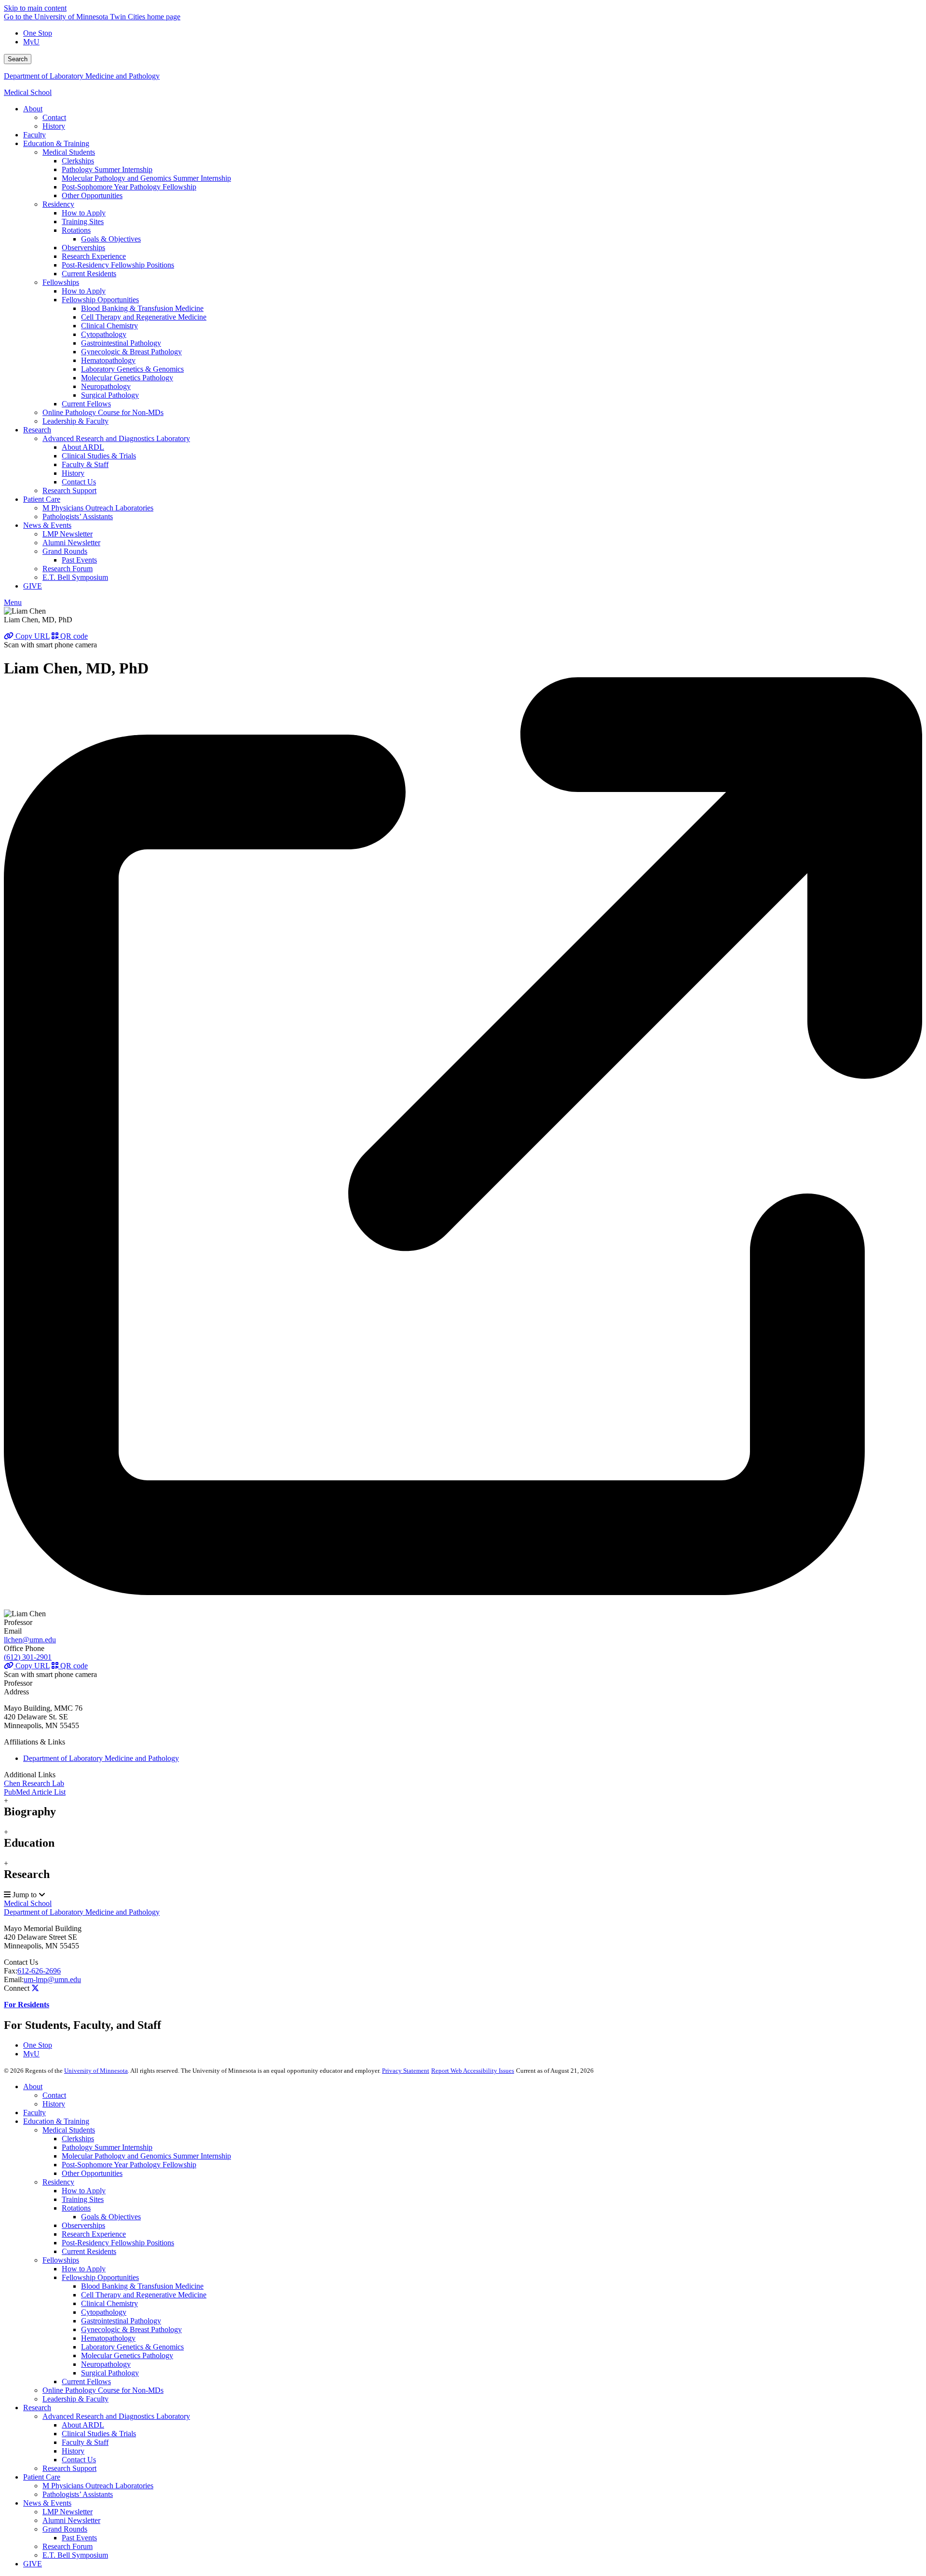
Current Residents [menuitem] (89, 274)
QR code (73, 636)
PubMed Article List (35, 1792)
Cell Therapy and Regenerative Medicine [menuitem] (144, 317)
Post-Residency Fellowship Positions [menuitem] (118, 265)
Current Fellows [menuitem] (86, 404)
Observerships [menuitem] (83, 248)
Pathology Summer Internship (107, 2147)
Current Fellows (86, 2381)
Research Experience (94, 2234)
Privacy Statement (406, 2071)
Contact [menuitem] (54, 117)
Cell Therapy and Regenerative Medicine (144, 2295)
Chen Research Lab (34, 1783)
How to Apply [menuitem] (84, 213)
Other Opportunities (92, 2173)
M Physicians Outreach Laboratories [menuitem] (98, 508)
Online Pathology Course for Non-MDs (103, 2390)
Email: (14, 1979)
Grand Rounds (65, 2529)
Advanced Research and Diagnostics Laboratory (116, 2416)
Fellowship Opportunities (100, 2277)
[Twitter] (35, 1988)
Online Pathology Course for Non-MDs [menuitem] (103, 412)
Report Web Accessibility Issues (473, 2071)
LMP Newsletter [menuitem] (68, 534)
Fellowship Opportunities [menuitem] (100, 300)
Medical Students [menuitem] (69, 152)
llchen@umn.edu (30, 1640)
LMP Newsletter (68, 2512)
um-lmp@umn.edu (52, 1979)
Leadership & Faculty (75, 2399)
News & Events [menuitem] (47, 525)
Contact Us (21, 1962)
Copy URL (32, 636)
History (54, 2104)
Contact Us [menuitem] (79, 482)
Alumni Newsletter (71, 2520)
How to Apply (84, 2191)
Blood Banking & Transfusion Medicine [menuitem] (142, 308)
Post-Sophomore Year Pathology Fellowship (129, 2165)
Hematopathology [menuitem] (108, 360)
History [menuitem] (54, 126)
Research (37, 2408)
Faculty (34, 2113)
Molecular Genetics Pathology (127, 2355)
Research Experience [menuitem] (94, 256)
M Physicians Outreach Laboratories (98, 2486)
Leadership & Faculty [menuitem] (75, 421)
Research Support (69, 2468)
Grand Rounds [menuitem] (65, 551)
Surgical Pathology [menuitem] (110, 395)
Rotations (76, 2208)
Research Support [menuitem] (69, 490)
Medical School (28, 92)
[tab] (463, 1807)
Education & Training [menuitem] (56, 143)
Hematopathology (108, 2338)
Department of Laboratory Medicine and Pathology (82, 76)
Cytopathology (104, 2312)
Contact (54, 2095)
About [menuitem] (33, 109)
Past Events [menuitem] (79, 560)
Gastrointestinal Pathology (121, 2321)
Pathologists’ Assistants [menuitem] (78, 517)
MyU (31, 42)
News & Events (47, 2503)
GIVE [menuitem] (33, 586)
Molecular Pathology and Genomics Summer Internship (146, 2156)
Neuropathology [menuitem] (106, 386)
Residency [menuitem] (58, 204)
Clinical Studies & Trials (99, 2434)
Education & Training (56, 2121)
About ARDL (83, 2425)
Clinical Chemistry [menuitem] (109, 326)
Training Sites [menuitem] (83, 221)
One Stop (38, 33)
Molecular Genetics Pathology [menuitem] (127, 378)
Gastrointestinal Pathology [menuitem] (121, 343)
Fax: (11, 1971)
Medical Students (69, 2130)
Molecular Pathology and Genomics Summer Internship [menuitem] (146, 178)
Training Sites (83, 2199)
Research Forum (68, 2546)
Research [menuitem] (37, 430)
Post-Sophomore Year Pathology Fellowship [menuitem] (129, 187)
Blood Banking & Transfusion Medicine (142, 2286)
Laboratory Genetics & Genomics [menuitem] (132, 369)
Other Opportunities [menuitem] (92, 195)
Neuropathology (106, 2364)
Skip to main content (35, 8)
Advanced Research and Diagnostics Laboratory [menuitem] (116, 438)
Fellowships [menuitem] (61, 282)
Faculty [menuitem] (34, 135)
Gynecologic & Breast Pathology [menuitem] (131, 352)
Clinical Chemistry (109, 2303)
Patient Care (42, 2477)
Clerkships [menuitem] (78, 161)
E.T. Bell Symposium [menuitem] (75, 577)
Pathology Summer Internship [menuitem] (107, 169)
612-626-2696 (39, 1971)
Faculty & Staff (85, 2442)
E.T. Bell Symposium (75, 2555)
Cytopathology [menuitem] (104, 334)
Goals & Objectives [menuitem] (111, 239)
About (33, 2086)
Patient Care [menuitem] (42, 499)
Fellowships (61, 2260)
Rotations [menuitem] (76, 230)
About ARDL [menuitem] (83, 447)
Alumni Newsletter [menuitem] (71, 543)
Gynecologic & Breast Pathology (131, 2329)
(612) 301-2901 (28, 1657)
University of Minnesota (96, 2071)
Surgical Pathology (110, 2373)
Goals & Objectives (111, 2217)
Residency (58, 2182)
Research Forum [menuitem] (68, 569)
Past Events (79, 2538)
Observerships (83, 2225)
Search (18, 59)
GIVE (33, 2564)
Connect (17, 1988)
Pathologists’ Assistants (78, 2494)
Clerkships (78, 2139)
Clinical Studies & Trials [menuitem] (99, 456)
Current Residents (89, 2251)
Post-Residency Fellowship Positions (118, 2243)
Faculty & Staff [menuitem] (85, 464)
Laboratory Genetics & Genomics (132, 2347)
